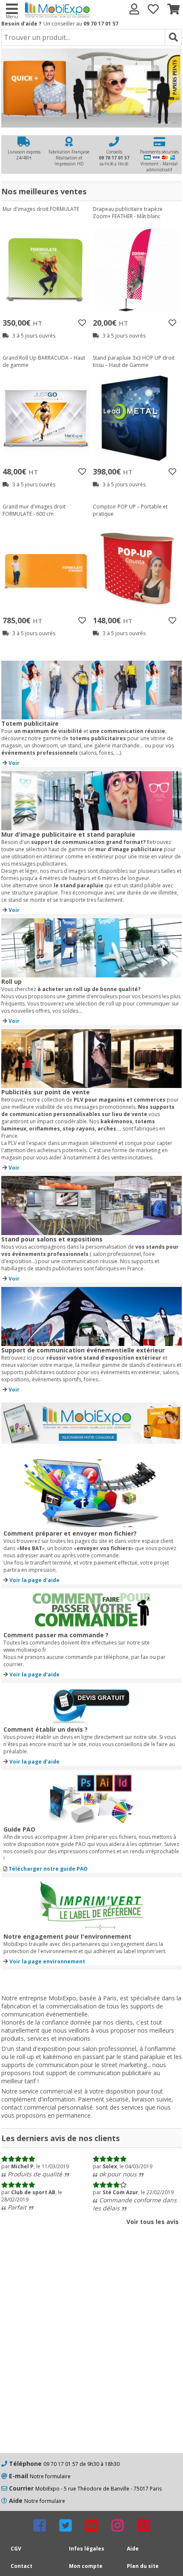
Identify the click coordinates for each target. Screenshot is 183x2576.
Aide (133, 2549)
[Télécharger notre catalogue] (91, 1441)
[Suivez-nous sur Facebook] (40, 2525)
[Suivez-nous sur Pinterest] (143, 2525)
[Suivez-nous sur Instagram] (117, 2525)
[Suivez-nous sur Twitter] (66, 2525)
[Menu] (11, 8)
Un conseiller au (81, 24)
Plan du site (143, 2566)
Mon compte (86, 2566)
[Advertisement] (91, 2353)
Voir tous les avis (153, 2222)
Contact (21, 2566)
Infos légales (87, 2549)
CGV (16, 2549)
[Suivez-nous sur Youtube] (91, 2525)
